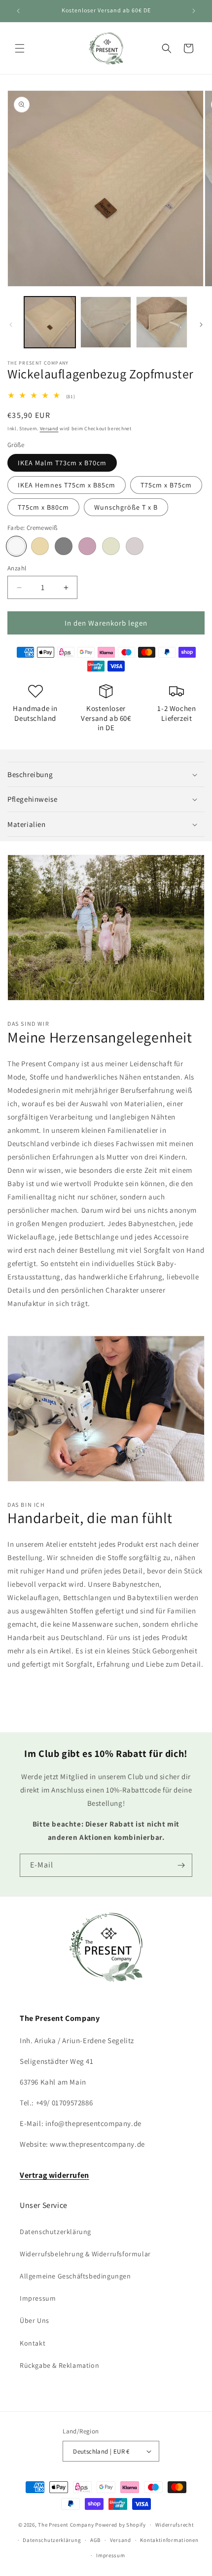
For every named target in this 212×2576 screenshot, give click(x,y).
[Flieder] (87, 546)
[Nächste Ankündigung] (194, 11)
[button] (20, 48)
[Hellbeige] (111, 546)
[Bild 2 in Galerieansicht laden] (106, 322)
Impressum (38, 2298)
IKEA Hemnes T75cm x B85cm (67, 485)
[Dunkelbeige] (40, 546)
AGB (95, 2540)
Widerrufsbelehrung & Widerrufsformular (85, 2254)
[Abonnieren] (181, 1865)
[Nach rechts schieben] (201, 325)
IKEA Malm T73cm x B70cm (62, 463)
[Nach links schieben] (11, 325)
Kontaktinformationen (169, 2540)
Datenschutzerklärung (55, 2232)
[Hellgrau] (135, 546)
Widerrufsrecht (175, 2525)
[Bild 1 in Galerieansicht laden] (50, 322)
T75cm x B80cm (43, 507)
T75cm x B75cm (166, 485)
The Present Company (66, 2525)
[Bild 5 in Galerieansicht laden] (162, 322)
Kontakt (33, 2343)
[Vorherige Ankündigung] (18, 11)
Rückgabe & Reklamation (59, 2365)
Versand (49, 429)
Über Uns (35, 2320)
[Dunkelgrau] (64, 546)
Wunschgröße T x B (126, 507)
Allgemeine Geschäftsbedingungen (75, 2276)
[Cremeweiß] (16, 546)
